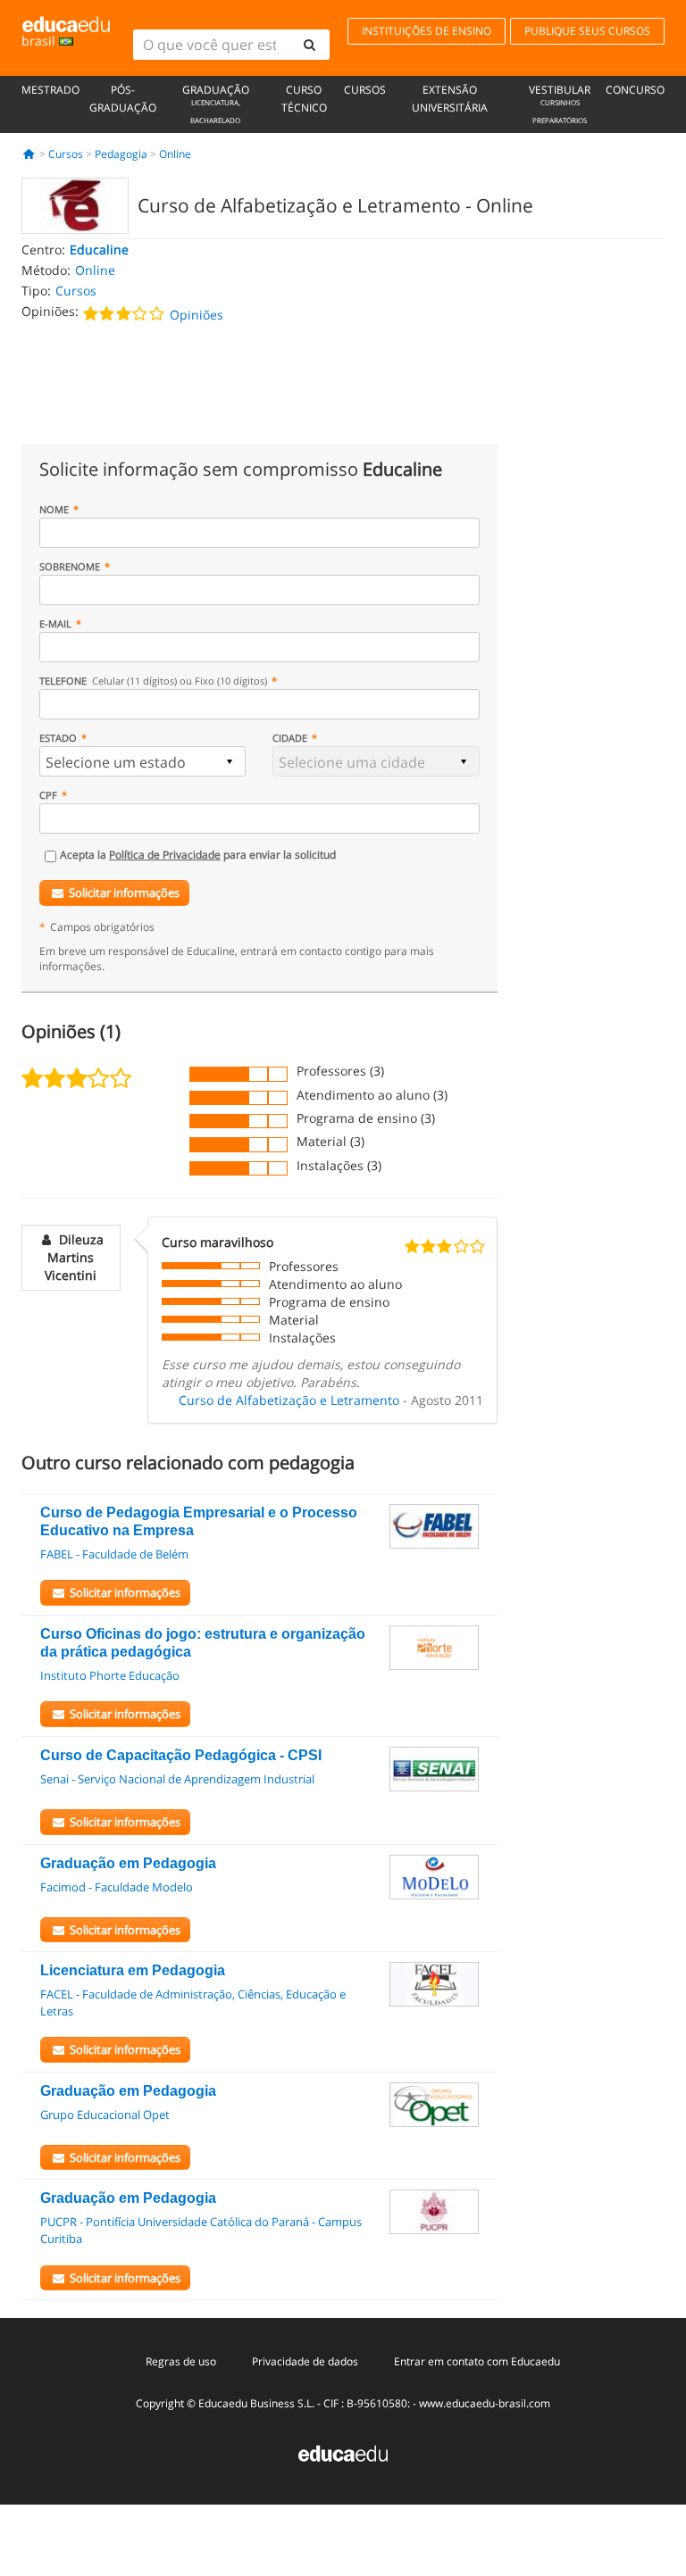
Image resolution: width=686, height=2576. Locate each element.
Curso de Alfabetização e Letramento (289, 1400)
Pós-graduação (123, 99)
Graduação (216, 104)
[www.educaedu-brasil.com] (343, 2452)
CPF (48, 795)
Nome (54, 509)
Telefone (153, 681)
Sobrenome (70, 566)
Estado (58, 738)
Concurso (635, 90)
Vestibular (560, 104)
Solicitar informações (124, 893)
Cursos (365, 90)
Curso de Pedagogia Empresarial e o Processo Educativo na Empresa (199, 1521)
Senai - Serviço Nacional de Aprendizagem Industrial (177, 1779)
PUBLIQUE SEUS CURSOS (587, 31)
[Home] (29, 154)
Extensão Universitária (450, 99)
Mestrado (50, 90)
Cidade (290, 738)
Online (175, 154)
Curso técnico (304, 99)
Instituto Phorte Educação (110, 1675)
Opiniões (197, 315)
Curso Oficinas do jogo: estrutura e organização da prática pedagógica (203, 1643)
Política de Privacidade (165, 855)
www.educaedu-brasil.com (485, 2403)
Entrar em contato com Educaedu (477, 2361)
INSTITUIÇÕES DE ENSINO (427, 31)
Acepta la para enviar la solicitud (198, 855)
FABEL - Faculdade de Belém (114, 1554)
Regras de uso (181, 2361)
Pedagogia (121, 154)
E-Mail (55, 623)
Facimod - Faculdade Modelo (117, 1887)
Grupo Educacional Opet (105, 2115)
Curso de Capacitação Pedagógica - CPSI (181, 1755)
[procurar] (309, 45)
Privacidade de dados (305, 2361)
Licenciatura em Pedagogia (133, 1970)
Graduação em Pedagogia (128, 1863)
